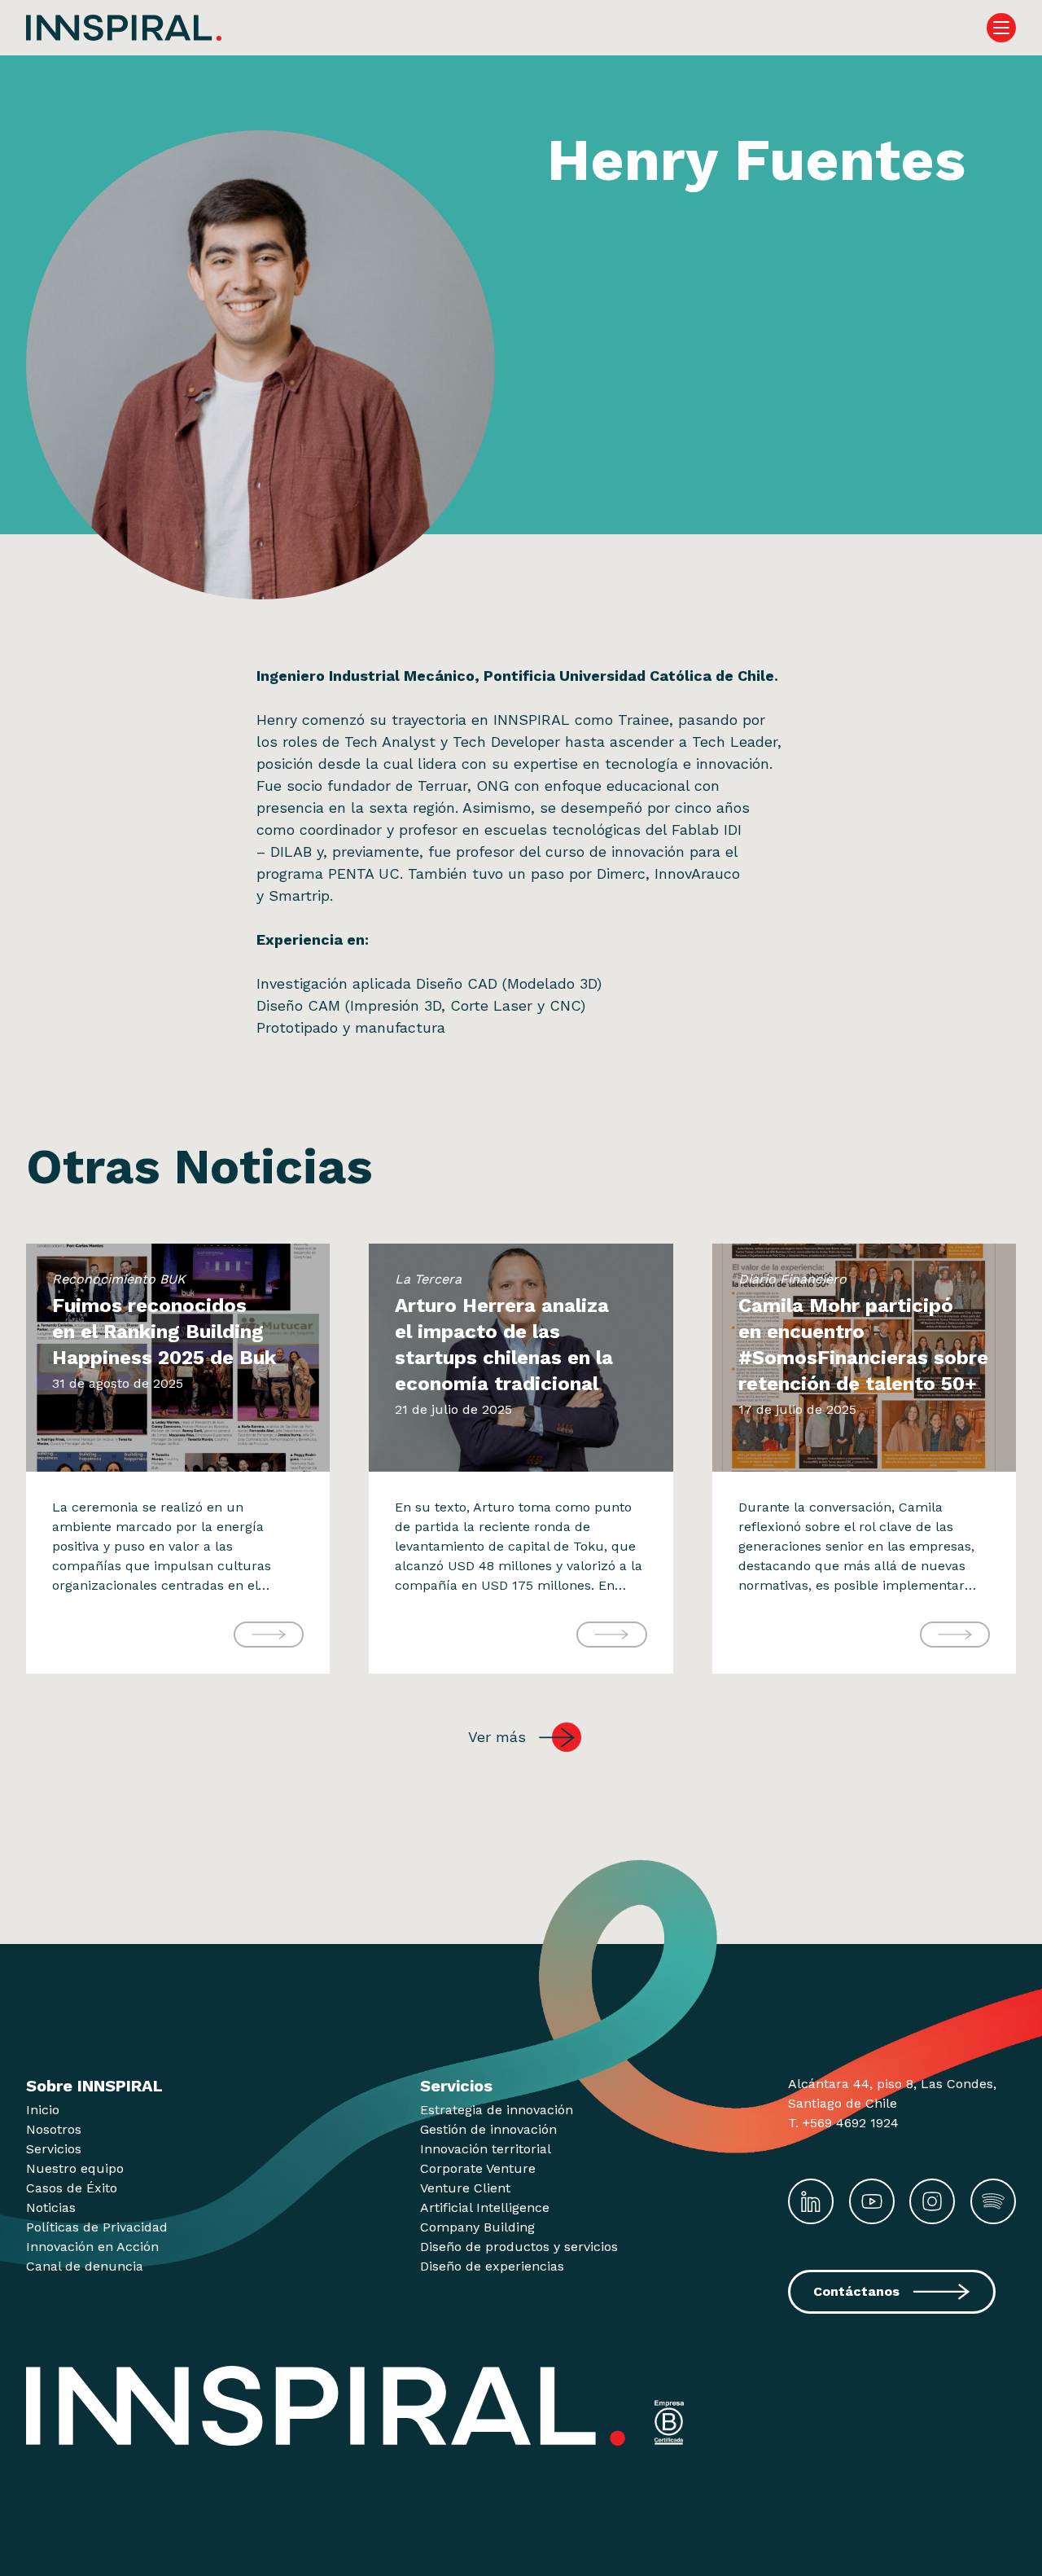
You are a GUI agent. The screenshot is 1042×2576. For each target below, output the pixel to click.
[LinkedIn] (811, 2201)
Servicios (54, 2149)
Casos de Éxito (72, 2188)
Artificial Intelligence (485, 2207)
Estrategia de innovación (497, 2110)
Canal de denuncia (85, 2266)
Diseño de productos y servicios (519, 2247)
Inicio (43, 2110)
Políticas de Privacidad (97, 2227)
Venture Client (465, 2188)
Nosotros (54, 2129)
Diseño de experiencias (492, 2266)
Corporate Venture (478, 2168)
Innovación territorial (486, 2149)
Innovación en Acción (92, 2247)
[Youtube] (872, 2201)
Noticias (51, 2207)
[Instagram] (932, 2201)
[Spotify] (993, 2201)
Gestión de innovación (488, 2129)
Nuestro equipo (75, 2168)
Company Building (477, 2227)
